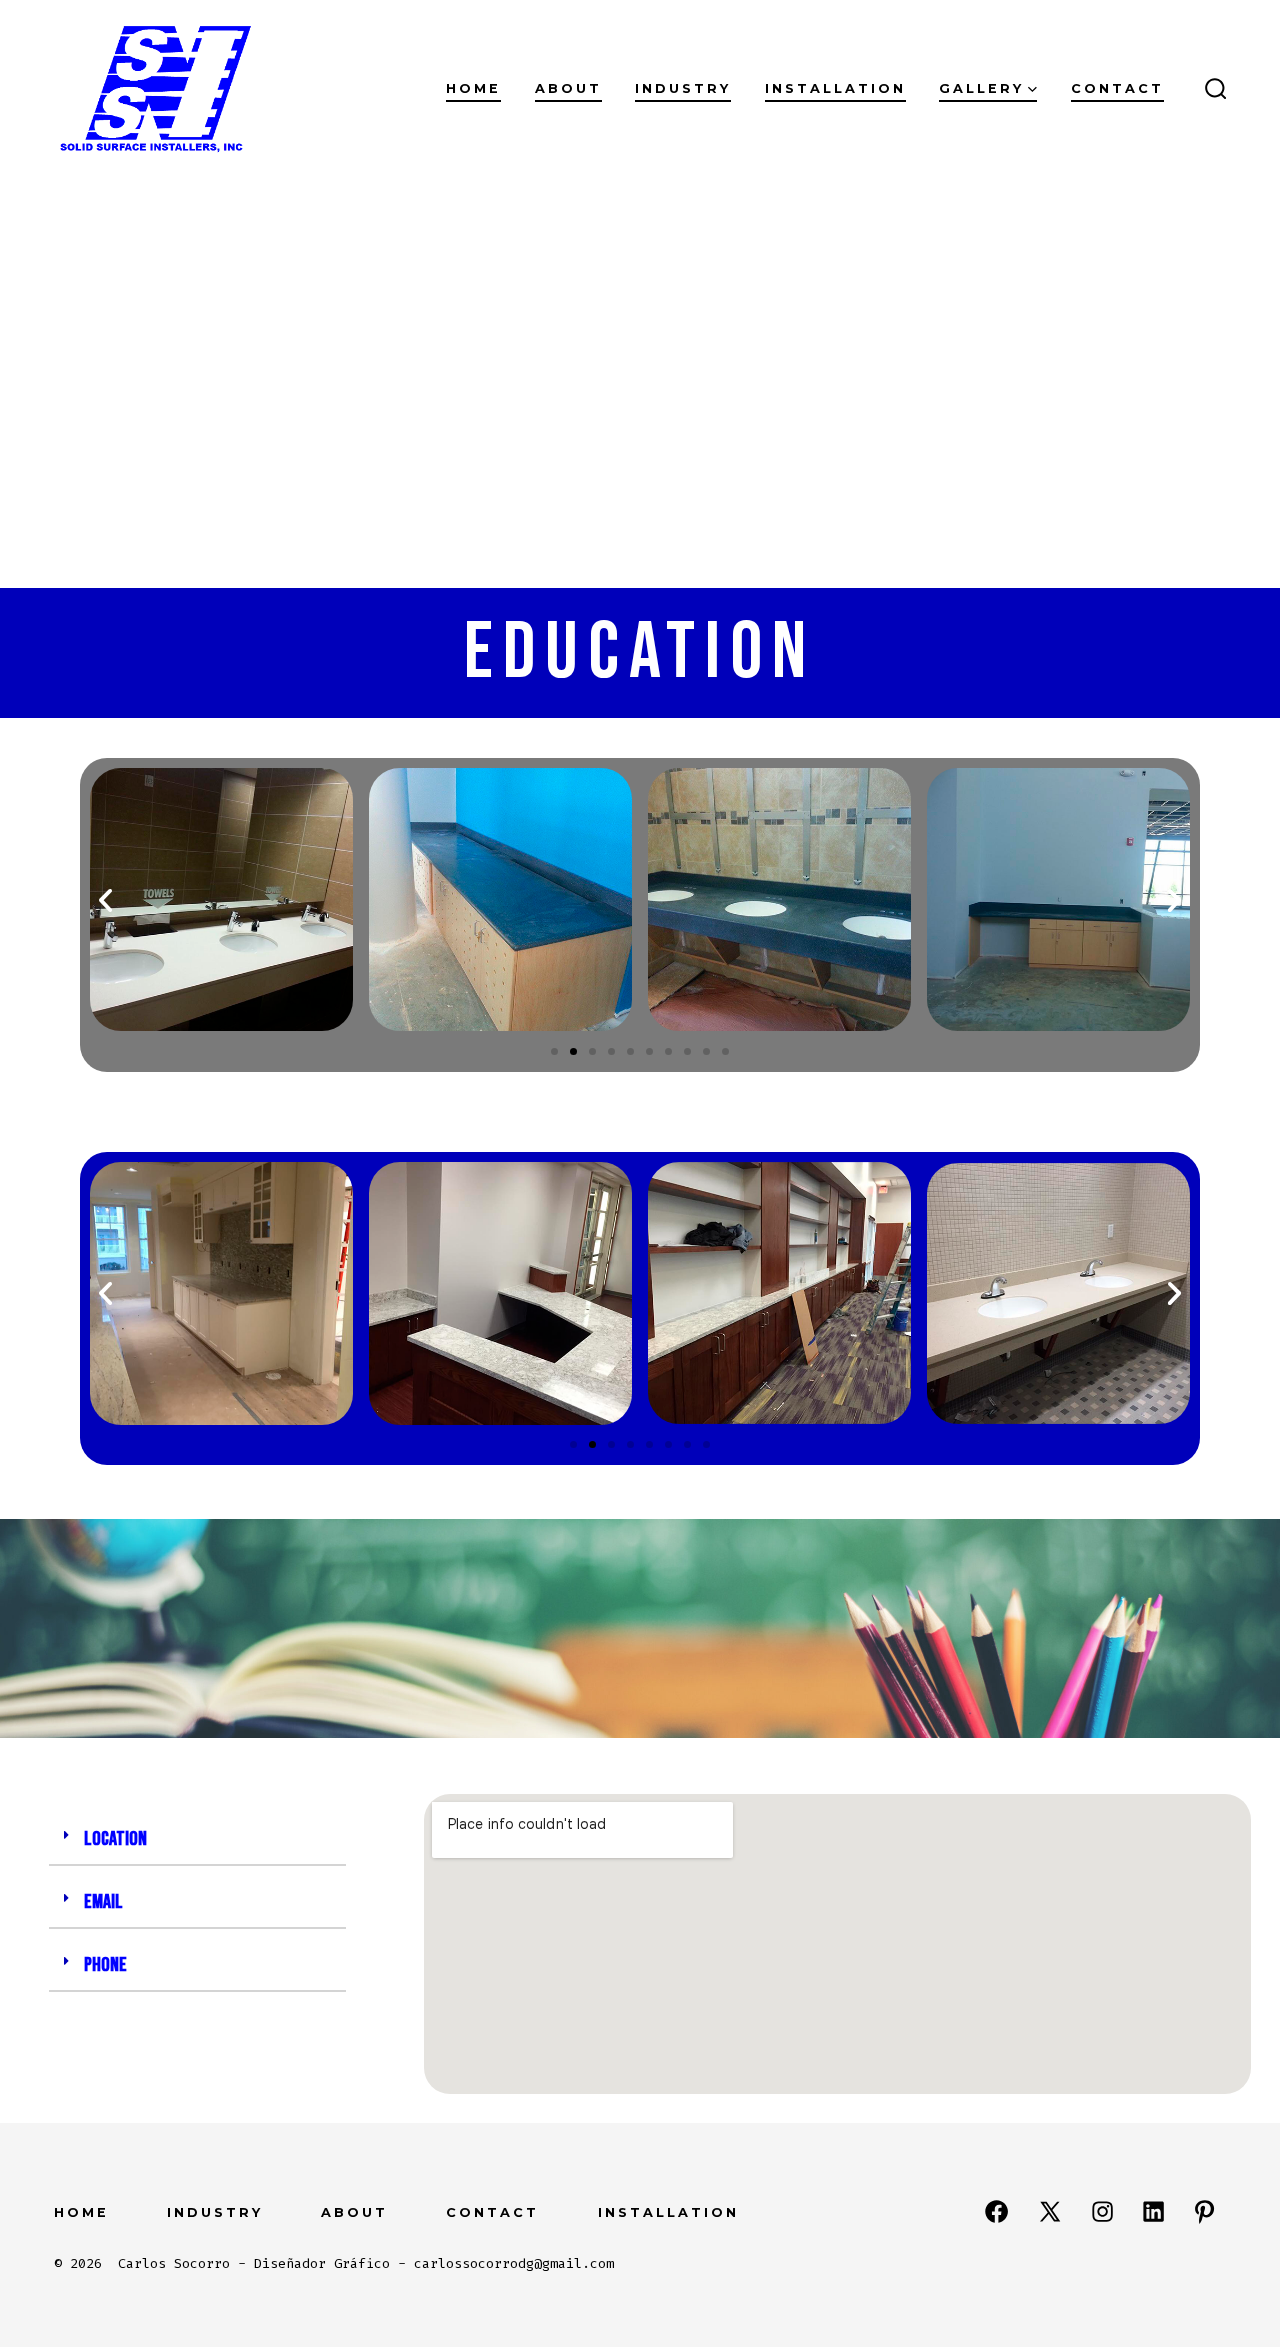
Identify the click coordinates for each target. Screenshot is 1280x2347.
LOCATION (115, 1839)
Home (473, 88)
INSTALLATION (835, 88)
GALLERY (981, 88)
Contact (1117, 88)
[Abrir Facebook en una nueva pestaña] (996, 2211)
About (568, 88)
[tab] (197, 1840)
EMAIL (103, 1902)
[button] (554, 1051)
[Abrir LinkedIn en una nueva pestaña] (1153, 2211)
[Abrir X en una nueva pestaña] (1050, 2211)
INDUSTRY (683, 88)
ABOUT (354, 2212)
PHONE (105, 1965)
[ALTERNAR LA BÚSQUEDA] (1216, 90)
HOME (81, 2212)
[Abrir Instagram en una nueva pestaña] (1102, 2211)
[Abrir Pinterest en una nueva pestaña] (1204, 2211)
